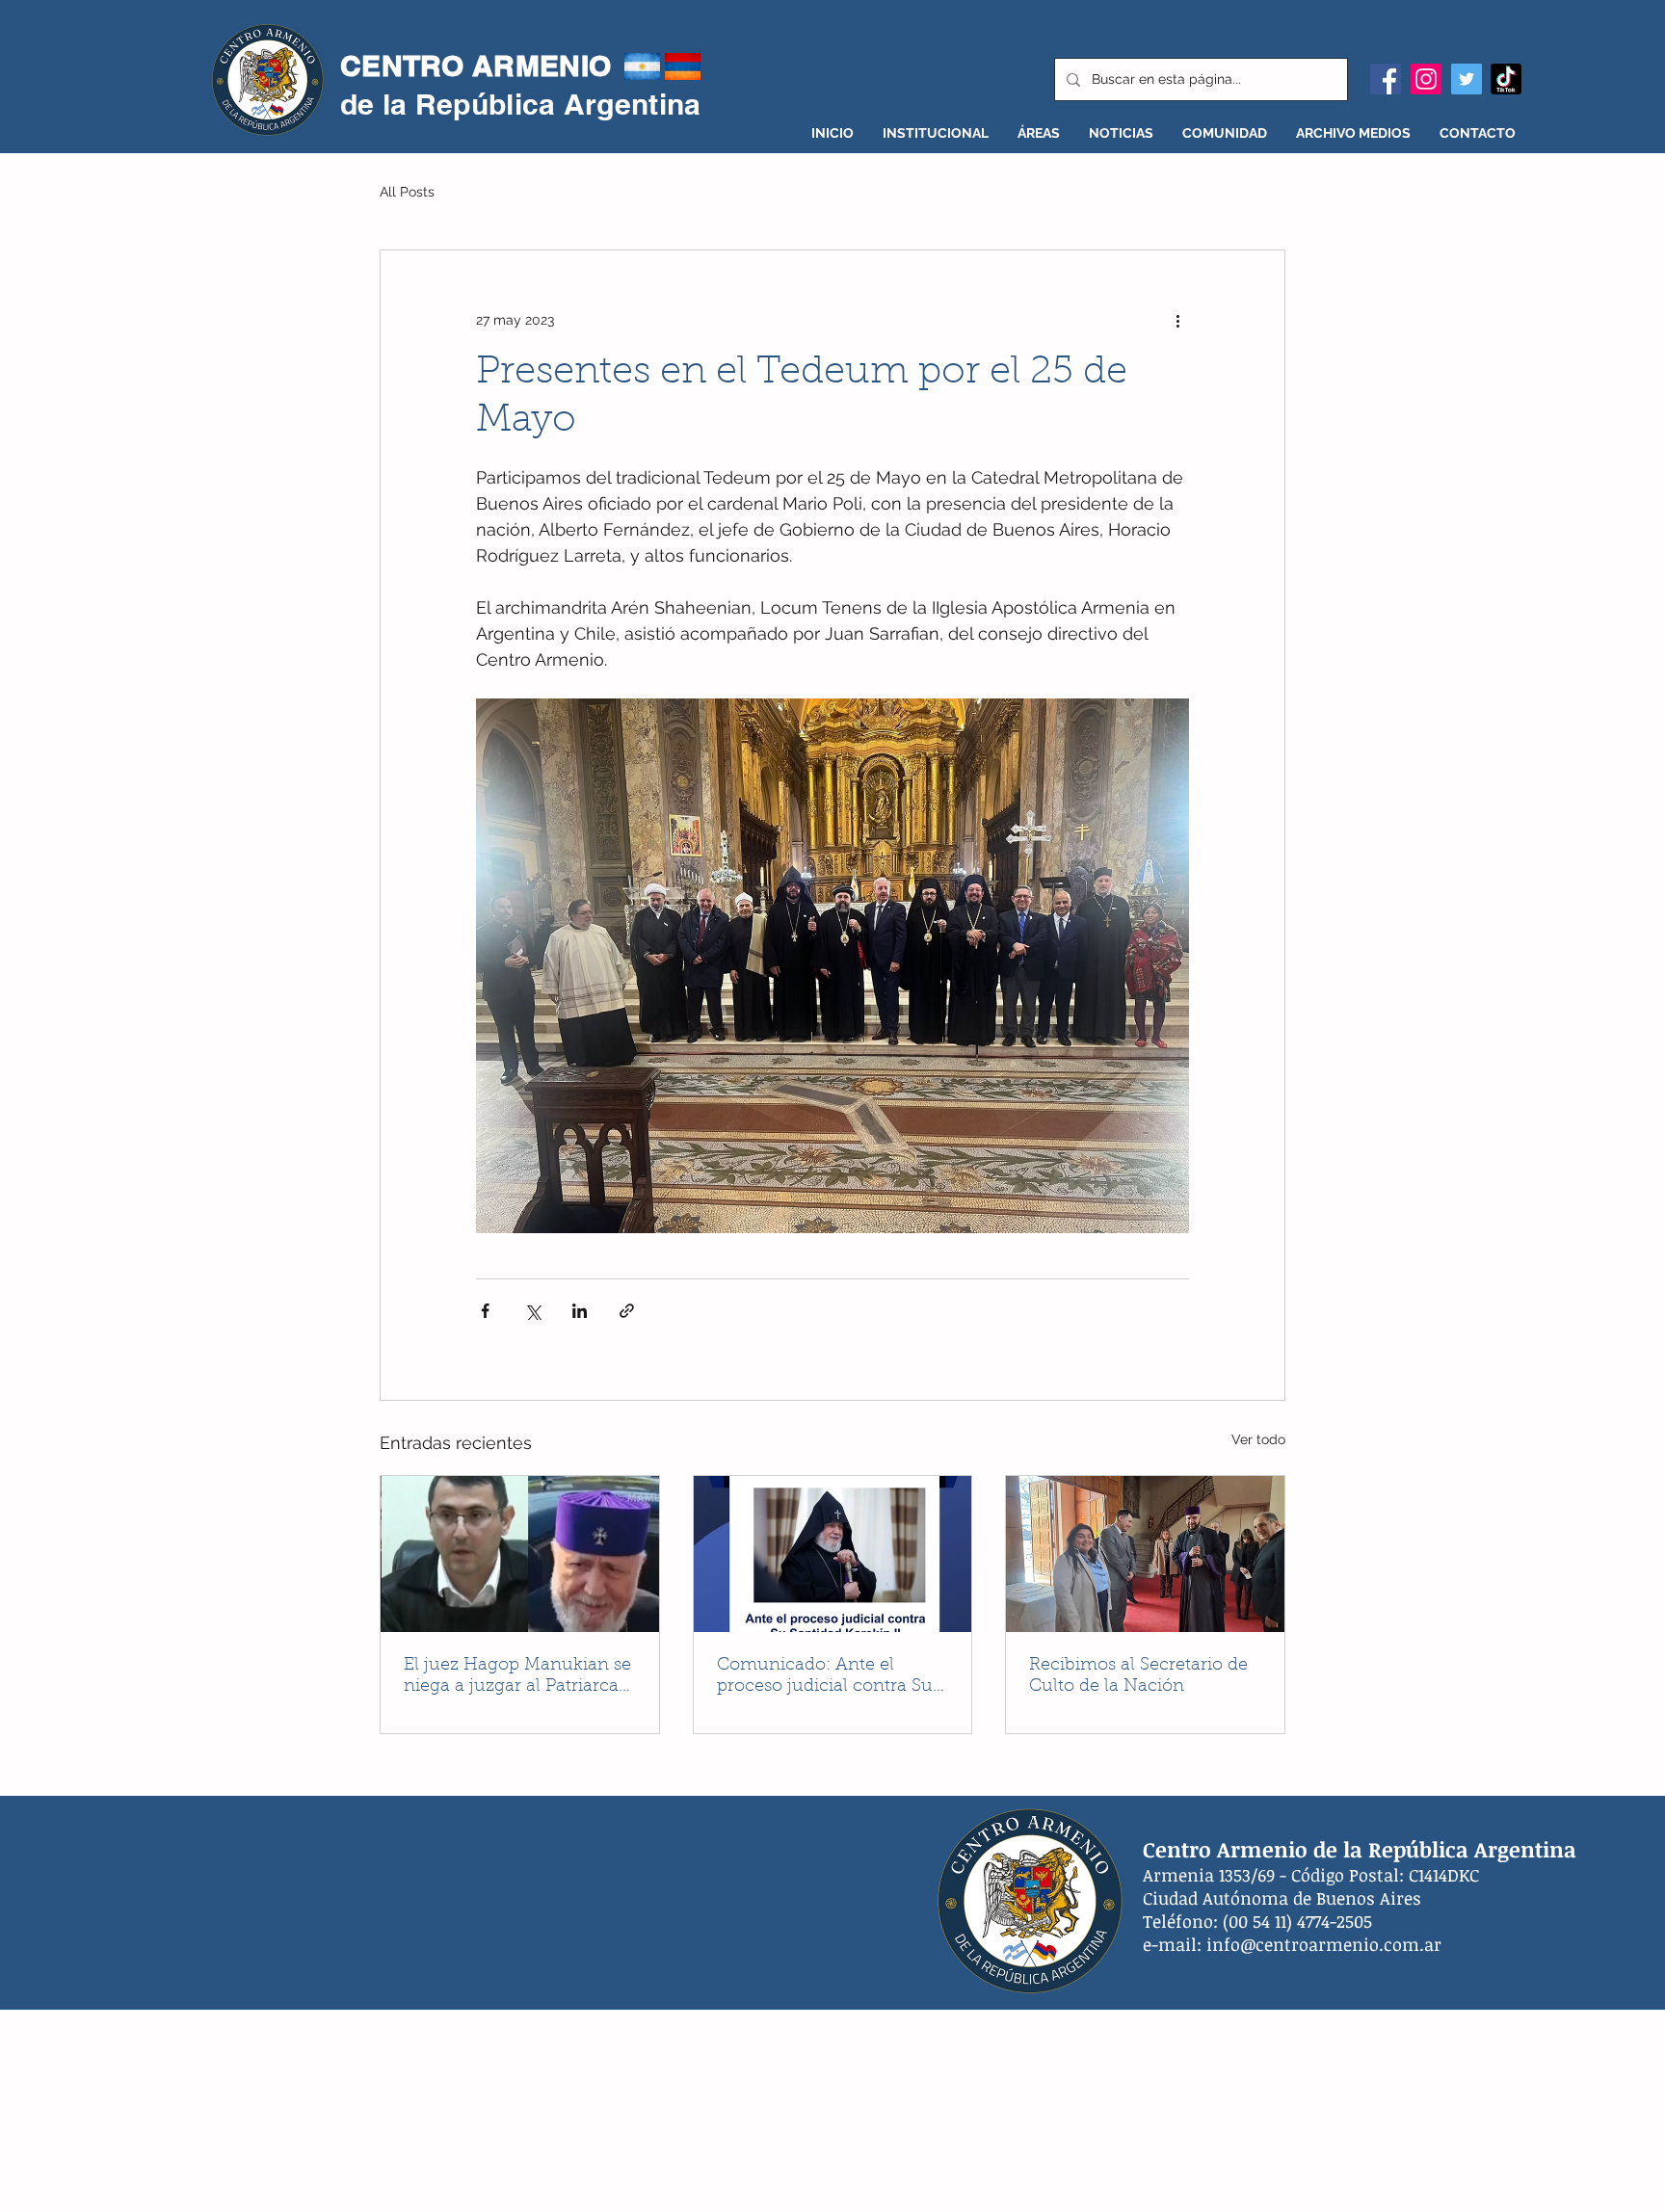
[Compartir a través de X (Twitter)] (532, 1311)
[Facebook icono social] (1386, 79)
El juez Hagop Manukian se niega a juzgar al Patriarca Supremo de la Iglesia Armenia (517, 1677)
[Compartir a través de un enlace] (627, 1311)
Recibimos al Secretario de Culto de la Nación (1138, 1676)
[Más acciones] (1177, 320)
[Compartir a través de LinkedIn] (580, 1311)
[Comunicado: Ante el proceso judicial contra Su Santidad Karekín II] (833, 1554)
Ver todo (1258, 1439)
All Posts (407, 192)
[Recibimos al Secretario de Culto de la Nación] (1145, 1554)
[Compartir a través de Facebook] (485, 1311)
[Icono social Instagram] (1426, 79)
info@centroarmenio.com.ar (1324, 1944)
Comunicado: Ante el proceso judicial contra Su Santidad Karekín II (825, 1677)
